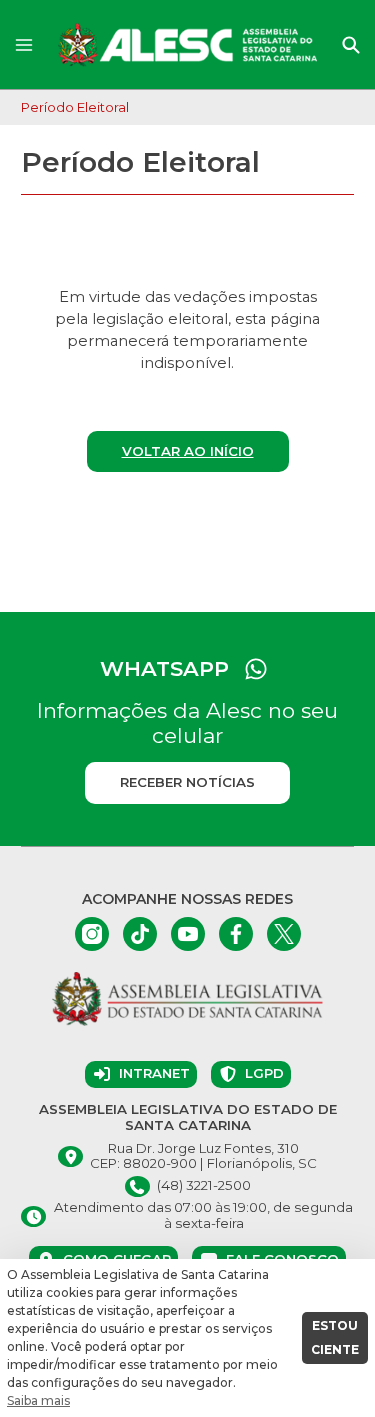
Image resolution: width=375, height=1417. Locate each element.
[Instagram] (92, 934)
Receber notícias (187, 782)
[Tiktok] (140, 934)
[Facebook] (236, 934)
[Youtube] (188, 934)
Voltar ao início (188, 451)
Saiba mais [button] (38, 1400)
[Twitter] (284, 934)
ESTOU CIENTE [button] (335, 1337)
